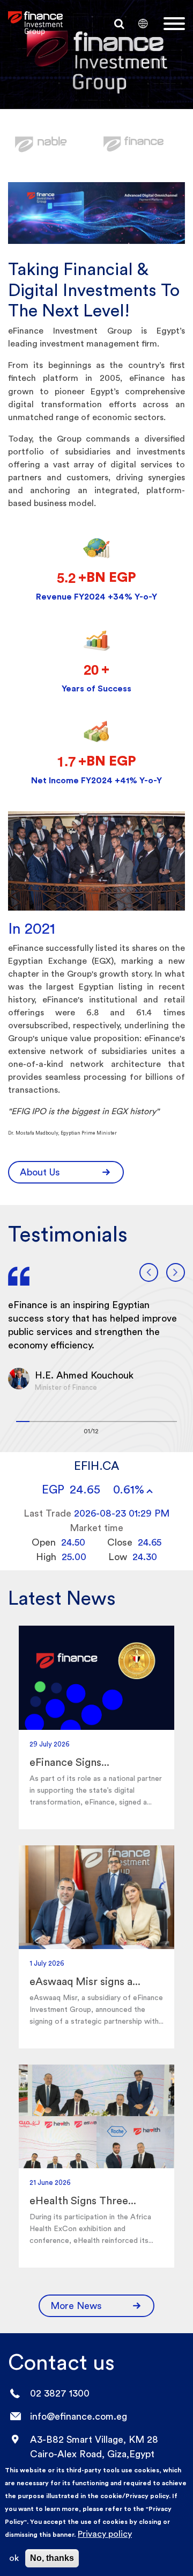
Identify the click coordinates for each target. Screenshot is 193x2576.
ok (14, 2558)
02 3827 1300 (60, 2393)
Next (176, 1272)
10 (143, 1422)
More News (76, 2306)
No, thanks (52, 2558)
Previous (149, 1272)
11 (157, 1422)
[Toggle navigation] (174, 24)
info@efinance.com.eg (79, 2416)
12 (170, 1422)
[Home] (35, 23)
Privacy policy (105, 2534)
